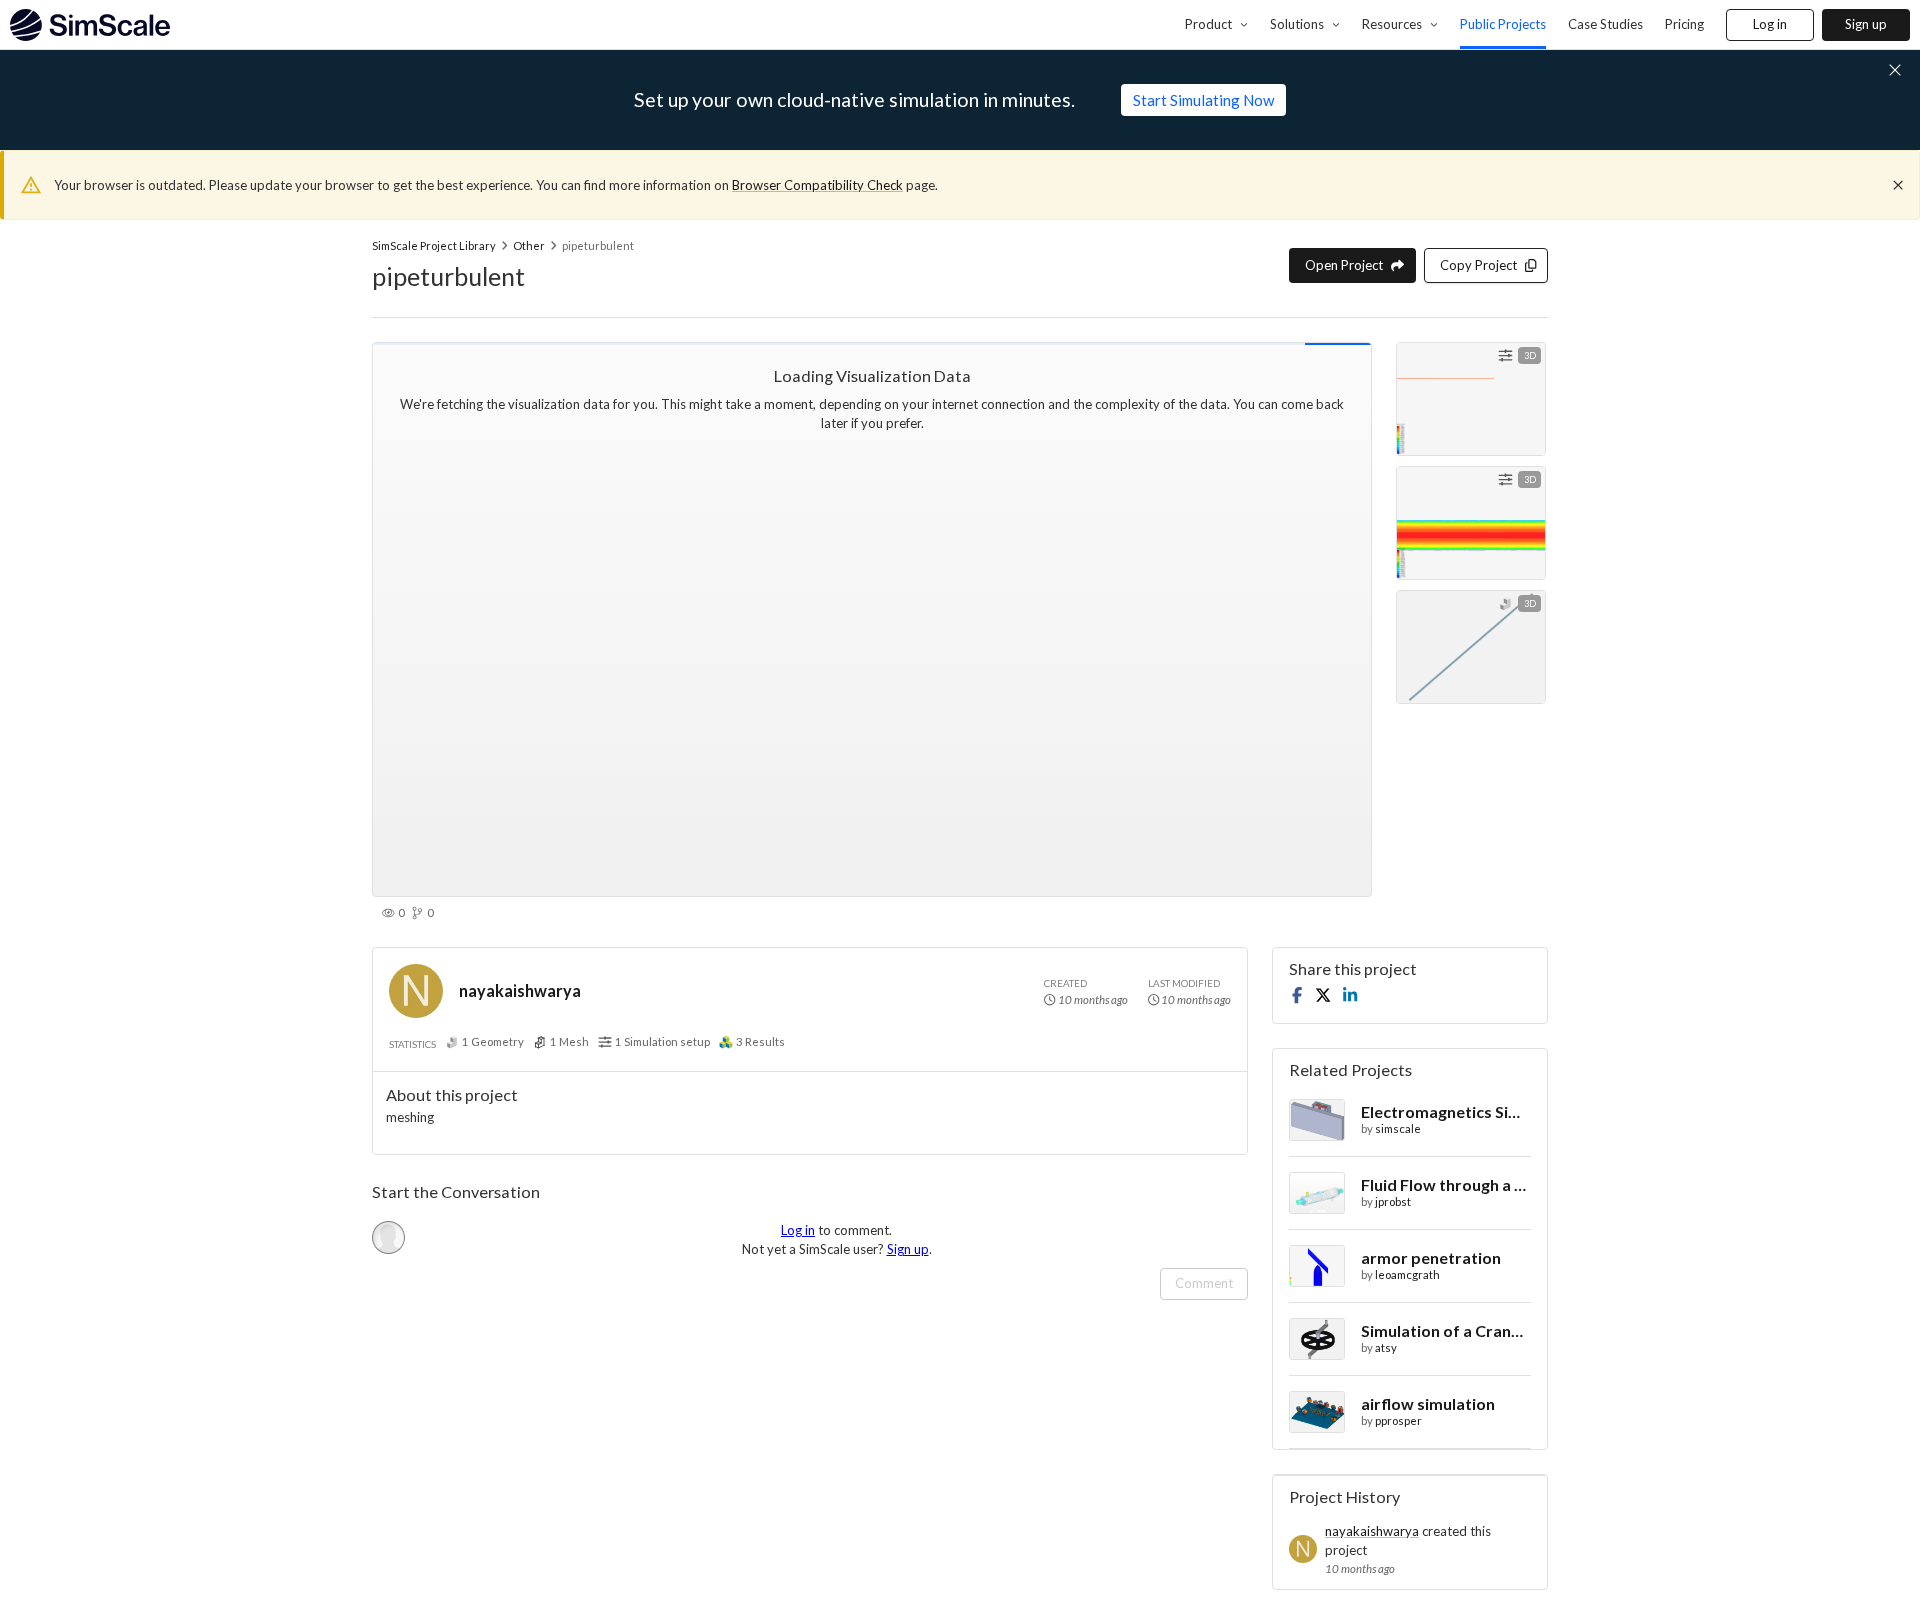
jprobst (1393, 1201)
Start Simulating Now (1203, 100)
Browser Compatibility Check (817, 185)
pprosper (1398, 1420)
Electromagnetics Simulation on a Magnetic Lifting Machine (1446, 1111)
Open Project (1344, 265)
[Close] (1898, 185)
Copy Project (1478, 265)
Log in (1770, 24)
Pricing (1684, 24)
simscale (1398, 1128)
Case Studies (1605, 24)
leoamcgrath (1407, 1274)
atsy (1386, 1347)
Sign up (1866, 24)
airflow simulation (1428, 1403)
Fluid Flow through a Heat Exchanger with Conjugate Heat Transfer (1446, 1184)
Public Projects (1503, 24)
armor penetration (1431, 1257)
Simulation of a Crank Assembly (1446, 1330)
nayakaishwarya (520, 990)
